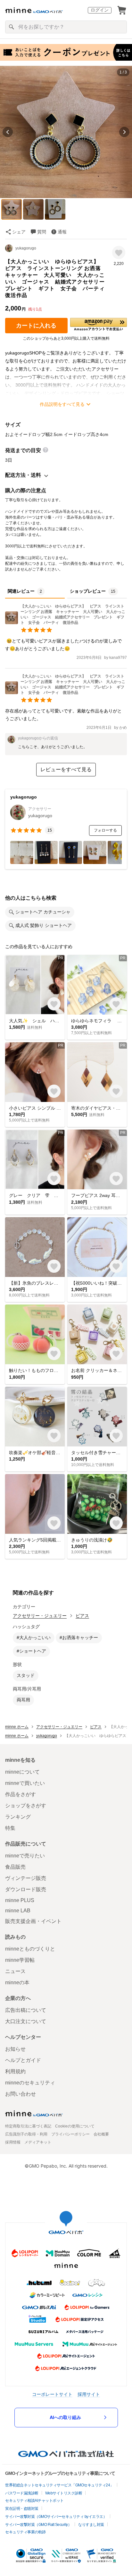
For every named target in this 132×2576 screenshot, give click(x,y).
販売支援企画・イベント (33, 1921)
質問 (42, 232)
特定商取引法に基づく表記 (28, 2126)
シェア (19, 232)
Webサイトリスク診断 (64, 2493)
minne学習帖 (20, 1960)
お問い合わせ (21, 2094)
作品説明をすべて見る (62, 404)
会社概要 (101, 2134)
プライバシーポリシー (70, 2134)
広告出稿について (26, 2010)
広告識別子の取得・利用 (26, 2134)
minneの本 (17, 1982)
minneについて (22, 1772)
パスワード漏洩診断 (22, 2493)
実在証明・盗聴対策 (22, 2509)
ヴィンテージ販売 (26, 1878)
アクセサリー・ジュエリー (40, 1616)
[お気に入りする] (119, 253)
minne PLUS (20, 1900)
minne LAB (18, 1911)
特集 (10, 1828)
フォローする (105, 830)
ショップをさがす (26, 1806)
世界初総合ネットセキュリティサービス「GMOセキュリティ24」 (59, 2485)
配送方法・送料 (23, 475)
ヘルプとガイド (23, 2060)
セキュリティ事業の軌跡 (25, 2532)
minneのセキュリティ (30, 2083)
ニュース (15, 1971)
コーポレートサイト (52, 2394)
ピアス (82, 1616)
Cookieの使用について (75, 2126)
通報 (62, 232)
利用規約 (15, 2071)
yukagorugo (26, 248)
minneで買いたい (25, 1783)
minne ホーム (17, 1727)
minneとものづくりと (30, 1949)
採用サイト (89, 2394)
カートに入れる (36, 326)
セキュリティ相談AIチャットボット (34, 2501)
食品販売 (15, 1867)
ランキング (18, 1817)
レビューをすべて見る (66, 769)
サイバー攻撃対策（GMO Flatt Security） (38, 2525)
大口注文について (26, 2021)
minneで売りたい (25, 1856)
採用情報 (13, 2142)
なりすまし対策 (91, 2525)
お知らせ (15, 2049)
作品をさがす (21, 1794)
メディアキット (38, 2142)
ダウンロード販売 (26, 1889)
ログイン (100, 10)
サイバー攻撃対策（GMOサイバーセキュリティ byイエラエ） (56, 2517)
